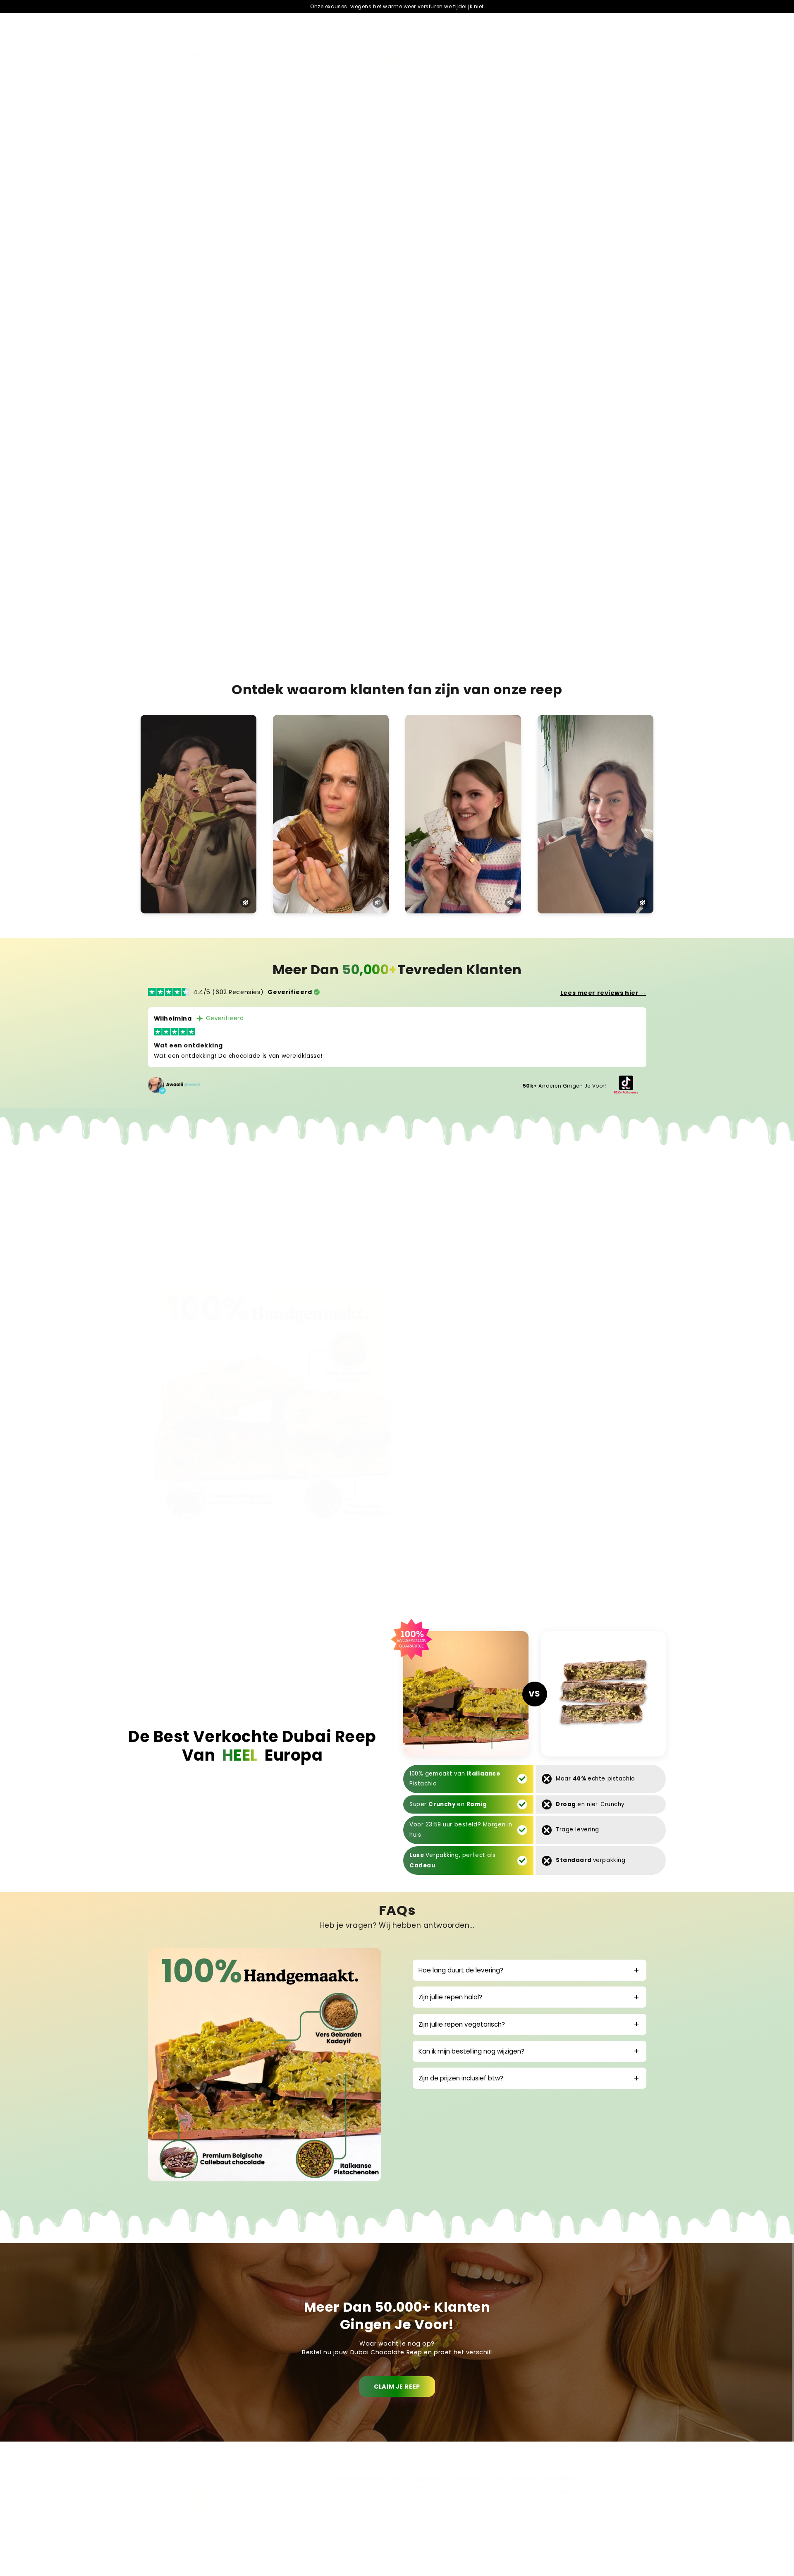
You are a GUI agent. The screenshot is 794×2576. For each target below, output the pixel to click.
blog (419, 2555)
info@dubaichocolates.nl (368, 2500)
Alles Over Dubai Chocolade (531, 2491)
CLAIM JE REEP (397, 2387)
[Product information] (621, 410)
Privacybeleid (432, 2509)
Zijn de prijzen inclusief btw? (461, 2078)
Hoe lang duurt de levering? (461, 1970)
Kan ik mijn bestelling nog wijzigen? (471, 2051)
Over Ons (505, 2500)
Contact (424, 2500)
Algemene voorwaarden (447, 2528)
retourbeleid (430, 2546)
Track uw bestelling (360, 2518)
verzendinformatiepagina (448, 2537)
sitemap (503, 2509)
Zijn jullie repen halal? (450, 1997)
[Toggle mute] (245, 902)
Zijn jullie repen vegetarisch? (462, 2024)
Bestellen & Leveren (440, 2518)
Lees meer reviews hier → (603, 993)
